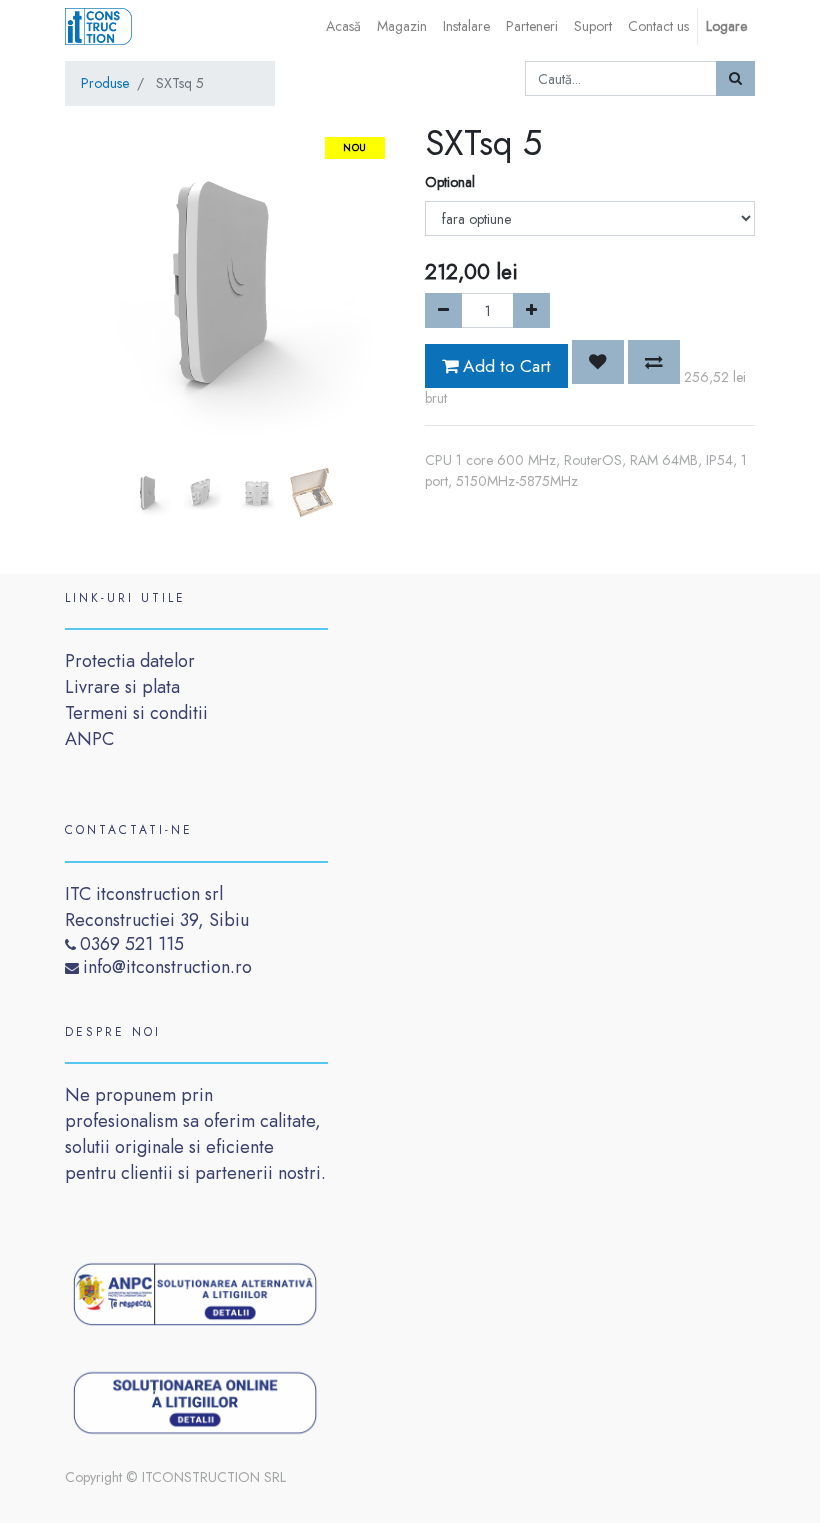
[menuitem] (343, 26)
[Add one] (531, 310)
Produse (105, 83)
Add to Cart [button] (504, 366)
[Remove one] (443, 310)
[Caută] (735, 78)
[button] (90, 322)
